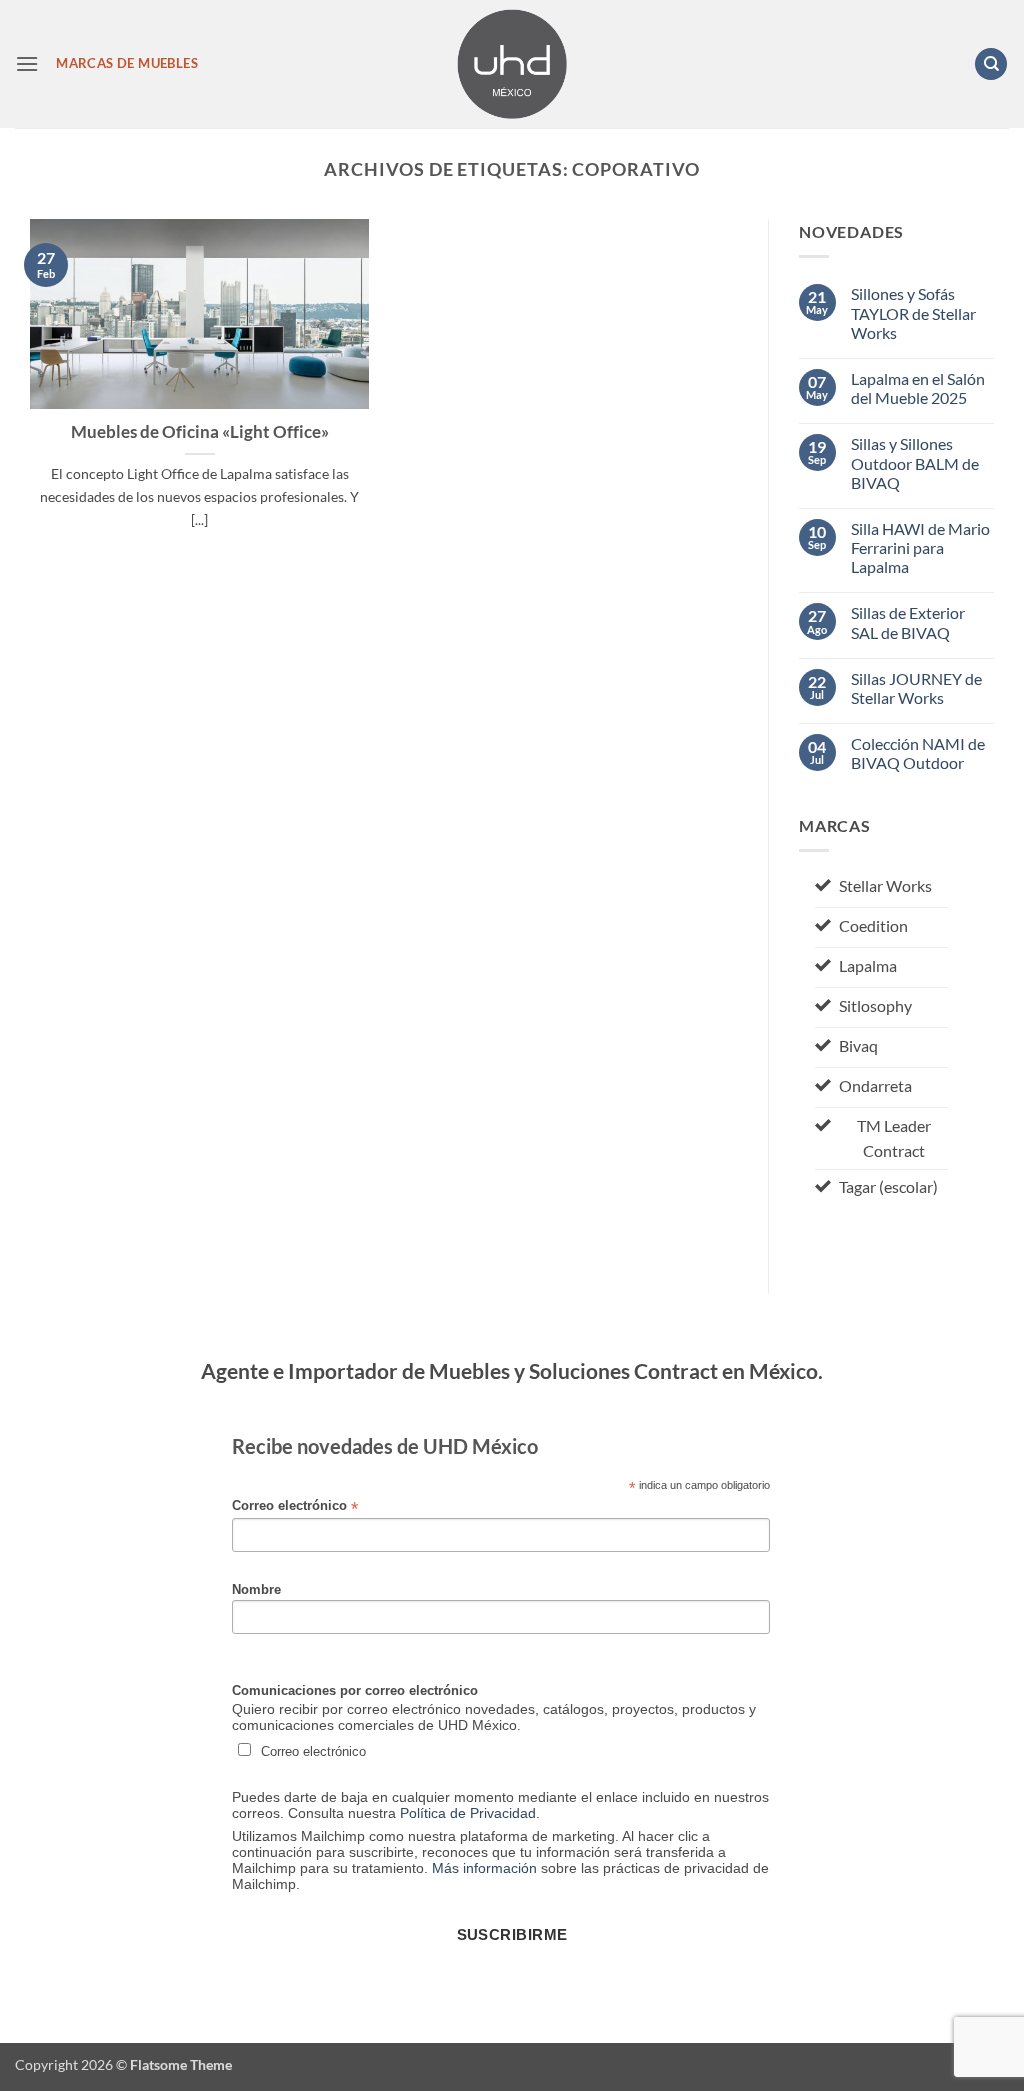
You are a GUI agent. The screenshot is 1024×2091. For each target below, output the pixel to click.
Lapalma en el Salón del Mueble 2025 (918, 388)
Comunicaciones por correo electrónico (355, 1691)
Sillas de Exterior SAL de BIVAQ (908, 622)
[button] (27, 63)
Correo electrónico (295, 1506)
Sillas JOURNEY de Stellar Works (916, 688)
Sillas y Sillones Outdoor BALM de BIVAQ (915, 462)
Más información (484, 1868)
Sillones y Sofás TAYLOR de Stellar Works (913, 312)
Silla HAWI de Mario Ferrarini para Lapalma (920, 547)
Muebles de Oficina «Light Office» (200, 432)
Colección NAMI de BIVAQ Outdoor (918, 753)
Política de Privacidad (468, 1813)
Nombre (256, 1590)
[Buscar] (991, 64)
